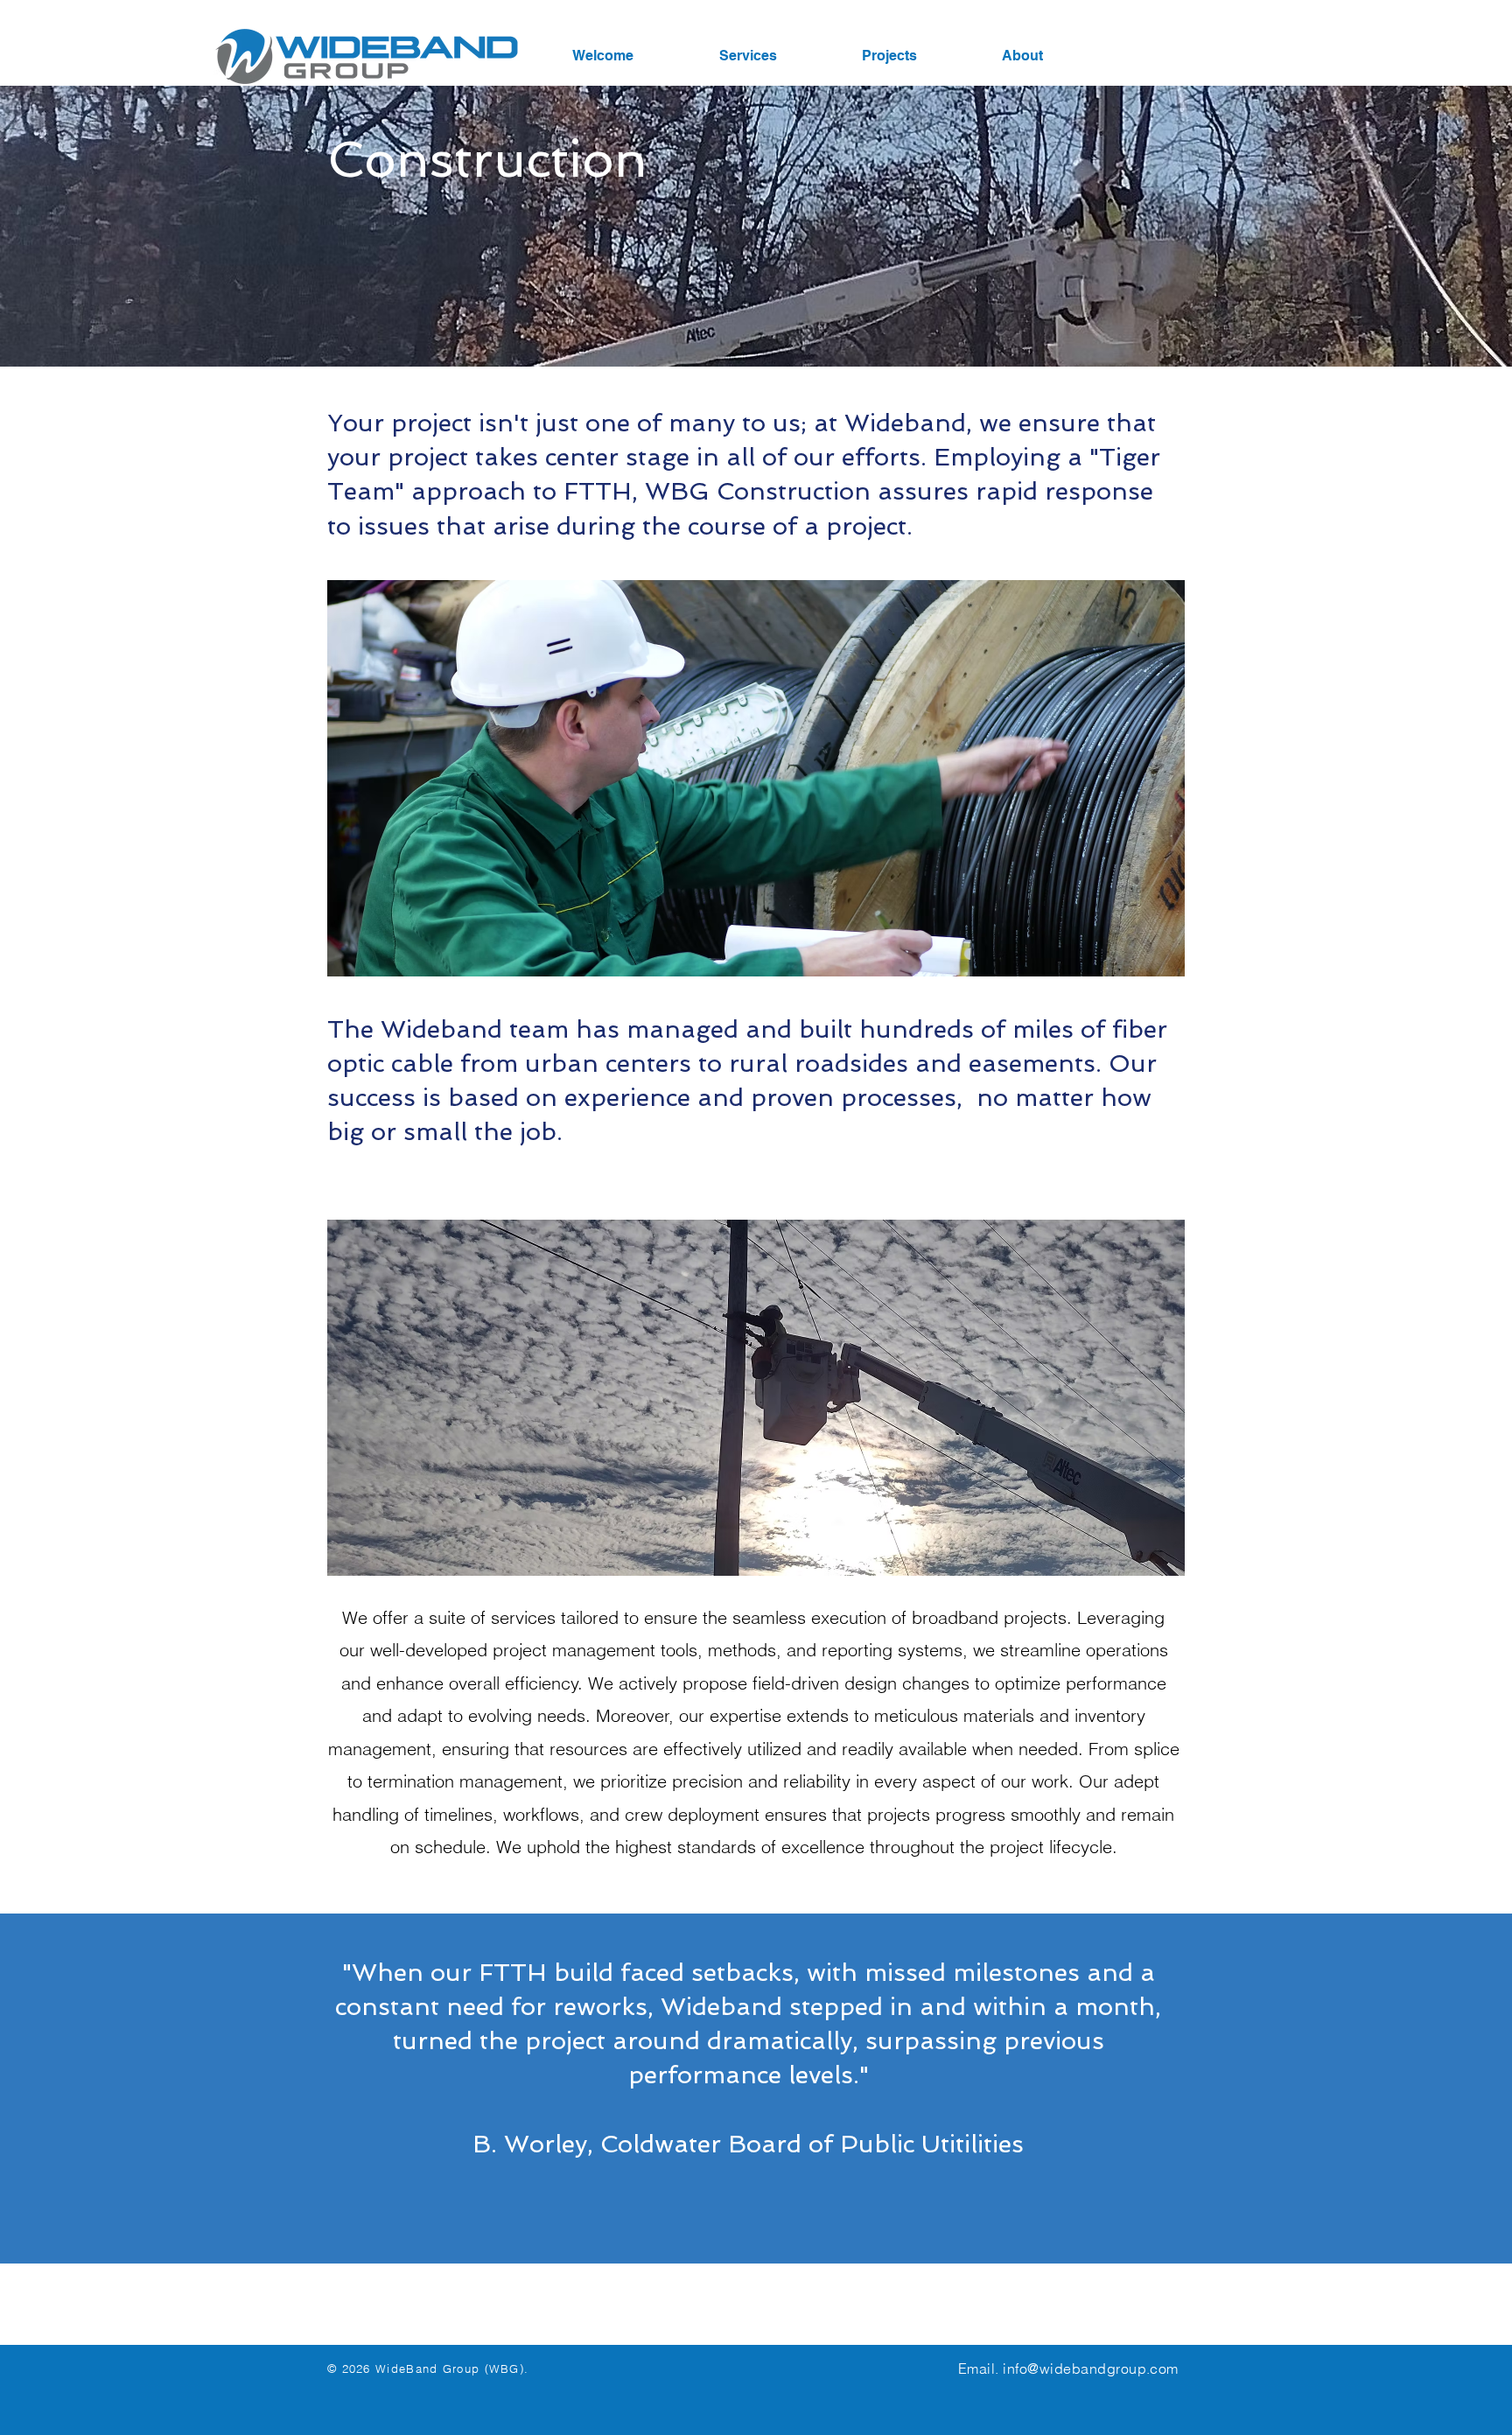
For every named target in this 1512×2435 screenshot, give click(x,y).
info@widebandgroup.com (1091, 2369)
